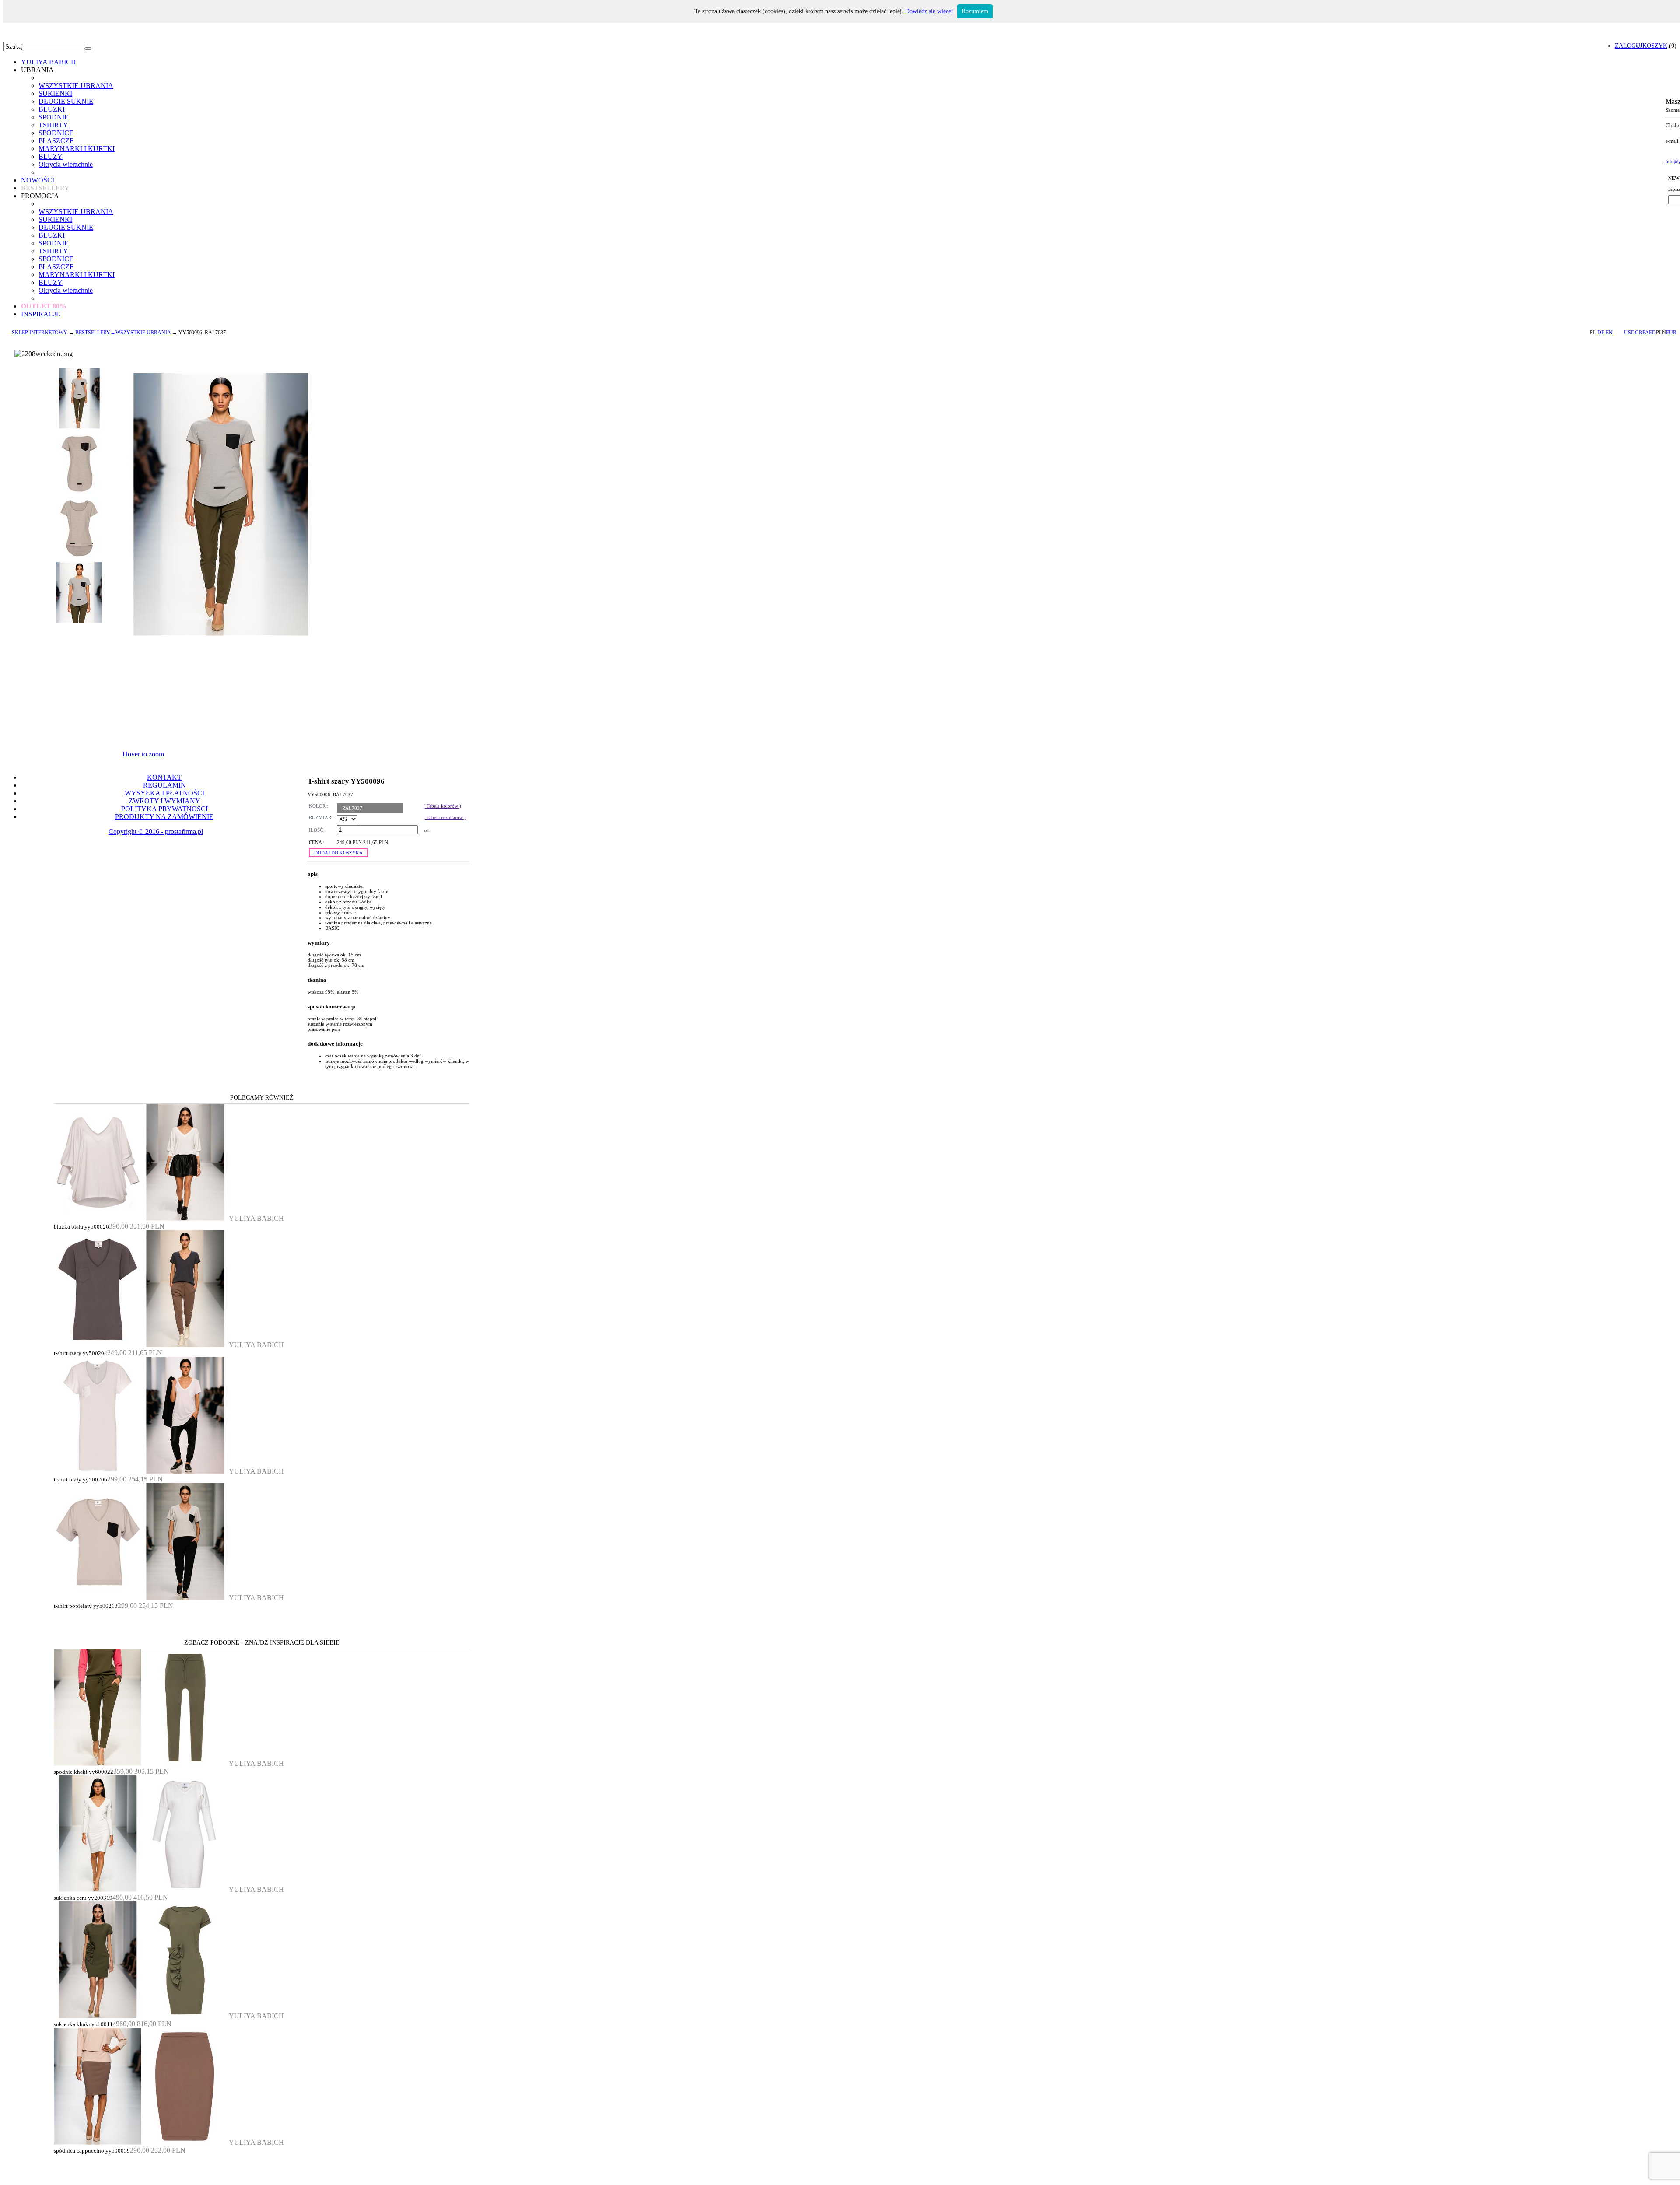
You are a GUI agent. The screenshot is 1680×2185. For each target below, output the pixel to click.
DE (1601, 333)
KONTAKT (164, 777)
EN (1609, 333)
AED (1650, 333)
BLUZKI (52, 109)
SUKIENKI (55, 93)
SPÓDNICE (56, 133)
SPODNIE (54, 117)
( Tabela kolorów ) (442, 806)
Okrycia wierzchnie (66, 164)
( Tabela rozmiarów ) (445, 817)
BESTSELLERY (45, 188)
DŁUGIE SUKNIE (66, 101)
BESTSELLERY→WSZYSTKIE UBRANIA (123, 333)
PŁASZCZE (56, 141)
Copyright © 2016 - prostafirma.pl (156, 832)
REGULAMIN (164, 785)
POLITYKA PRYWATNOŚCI (164, 809)
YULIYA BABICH (49, 62)
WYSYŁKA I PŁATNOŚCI (164, 793)
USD (1629, 333)
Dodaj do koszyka (338, 853)
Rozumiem (975, 11)
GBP (1640, 333)
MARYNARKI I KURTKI (77, 149)
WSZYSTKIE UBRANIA (76, 86)
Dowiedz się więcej (929, 11)
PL (1593, 333)
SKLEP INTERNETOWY (40, 333)
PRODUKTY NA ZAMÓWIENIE (164, 817)
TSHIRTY (53, 125)
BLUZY (51, 156)
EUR (1671, 333)
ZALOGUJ (1629, 46)
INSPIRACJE (41, 314)
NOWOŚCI (38, 180)
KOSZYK (1655, 46)
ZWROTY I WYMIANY (164, 801)
